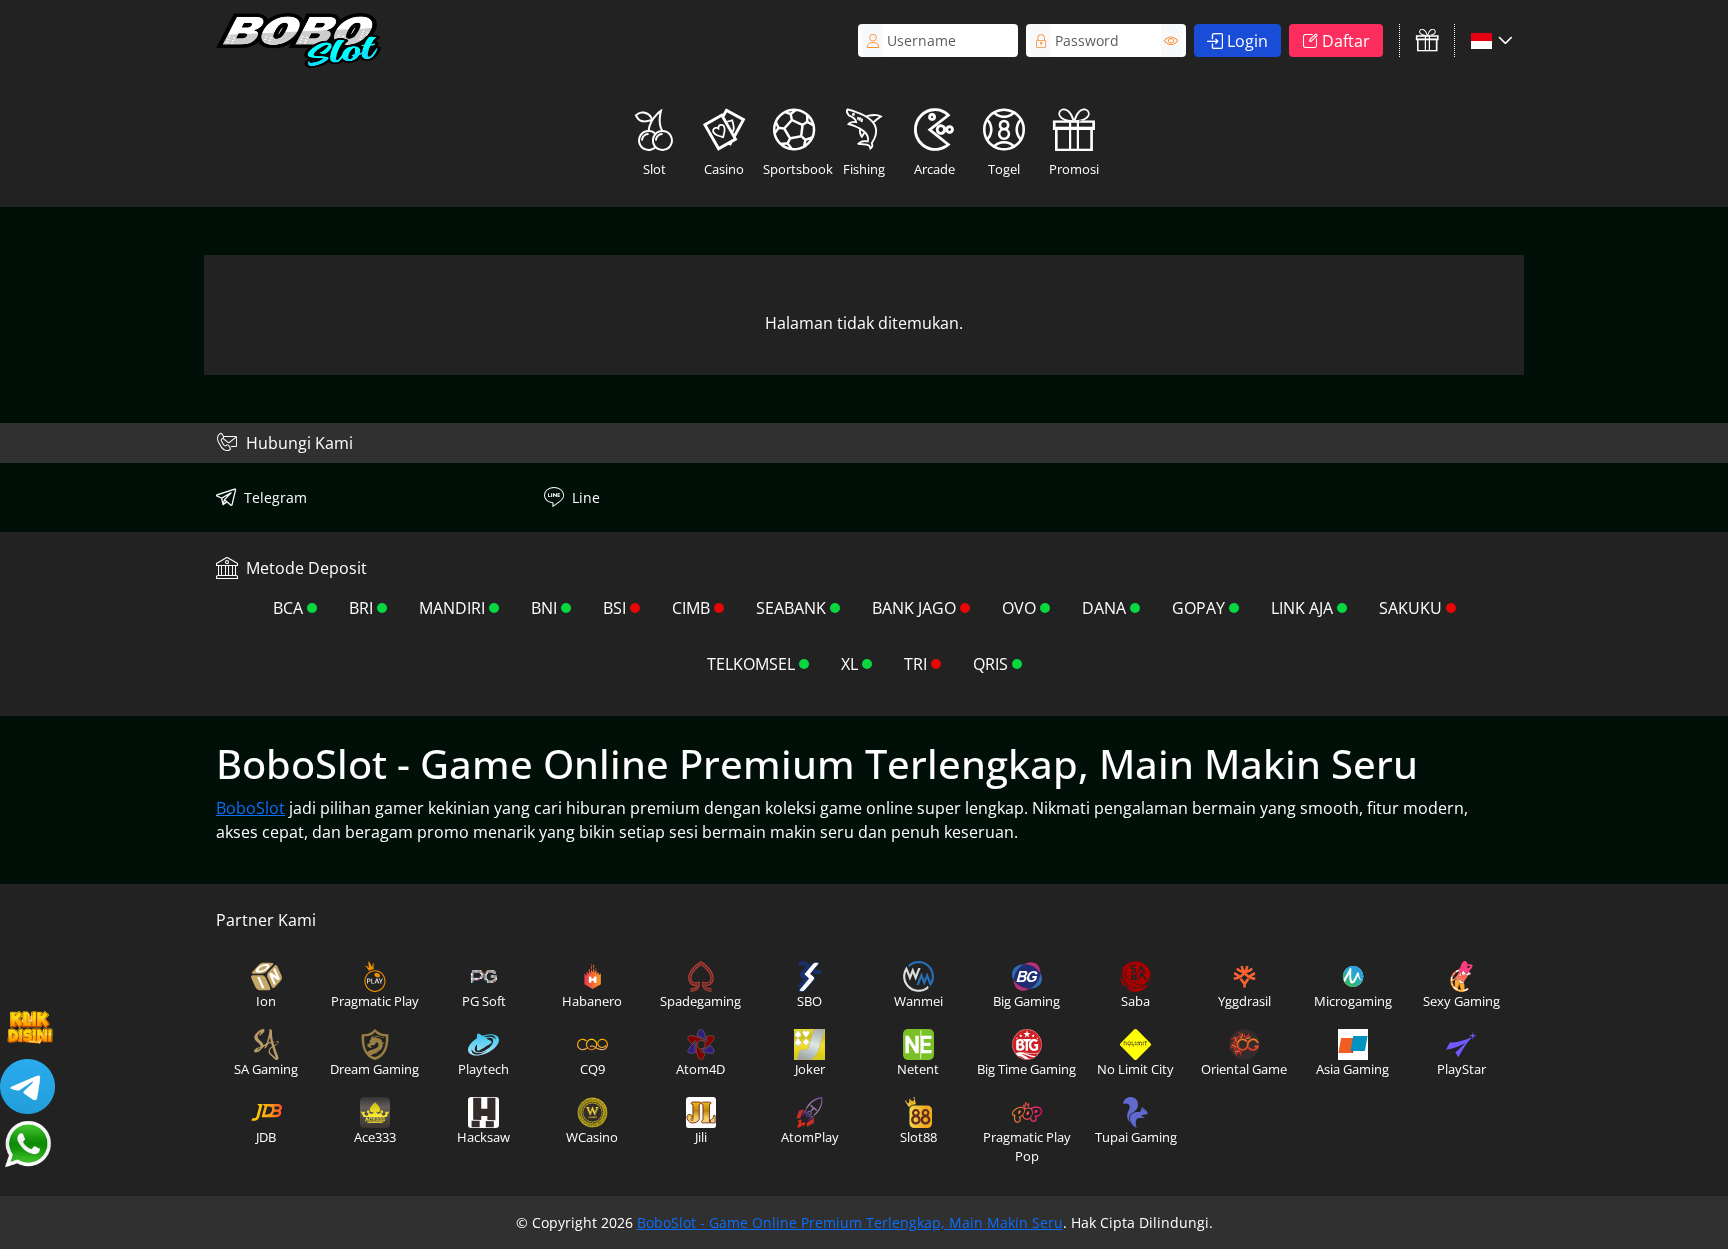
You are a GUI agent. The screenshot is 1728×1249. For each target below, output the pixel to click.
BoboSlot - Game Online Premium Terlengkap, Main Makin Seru (850, 1222)
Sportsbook (796, 169)
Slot (654, 169)
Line (586, 497)
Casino (724, 169)
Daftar (1346, 41)
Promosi (1074, 169)
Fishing (864, 169)
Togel (1004, 169)
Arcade (934, 169)
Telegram (275, 497)
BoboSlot (250, 808)
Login (1247, 41)
